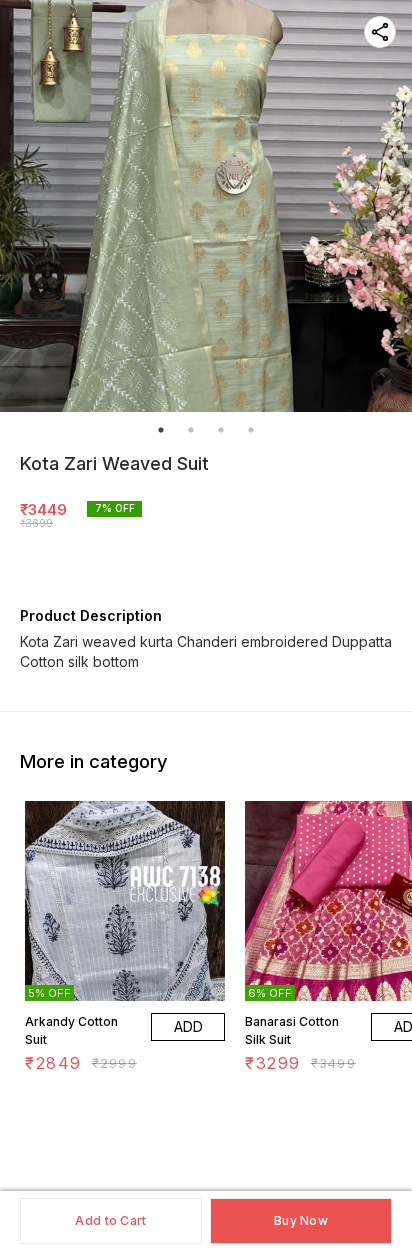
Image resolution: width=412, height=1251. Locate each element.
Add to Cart (110, 1220)
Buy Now (301, 1220)
